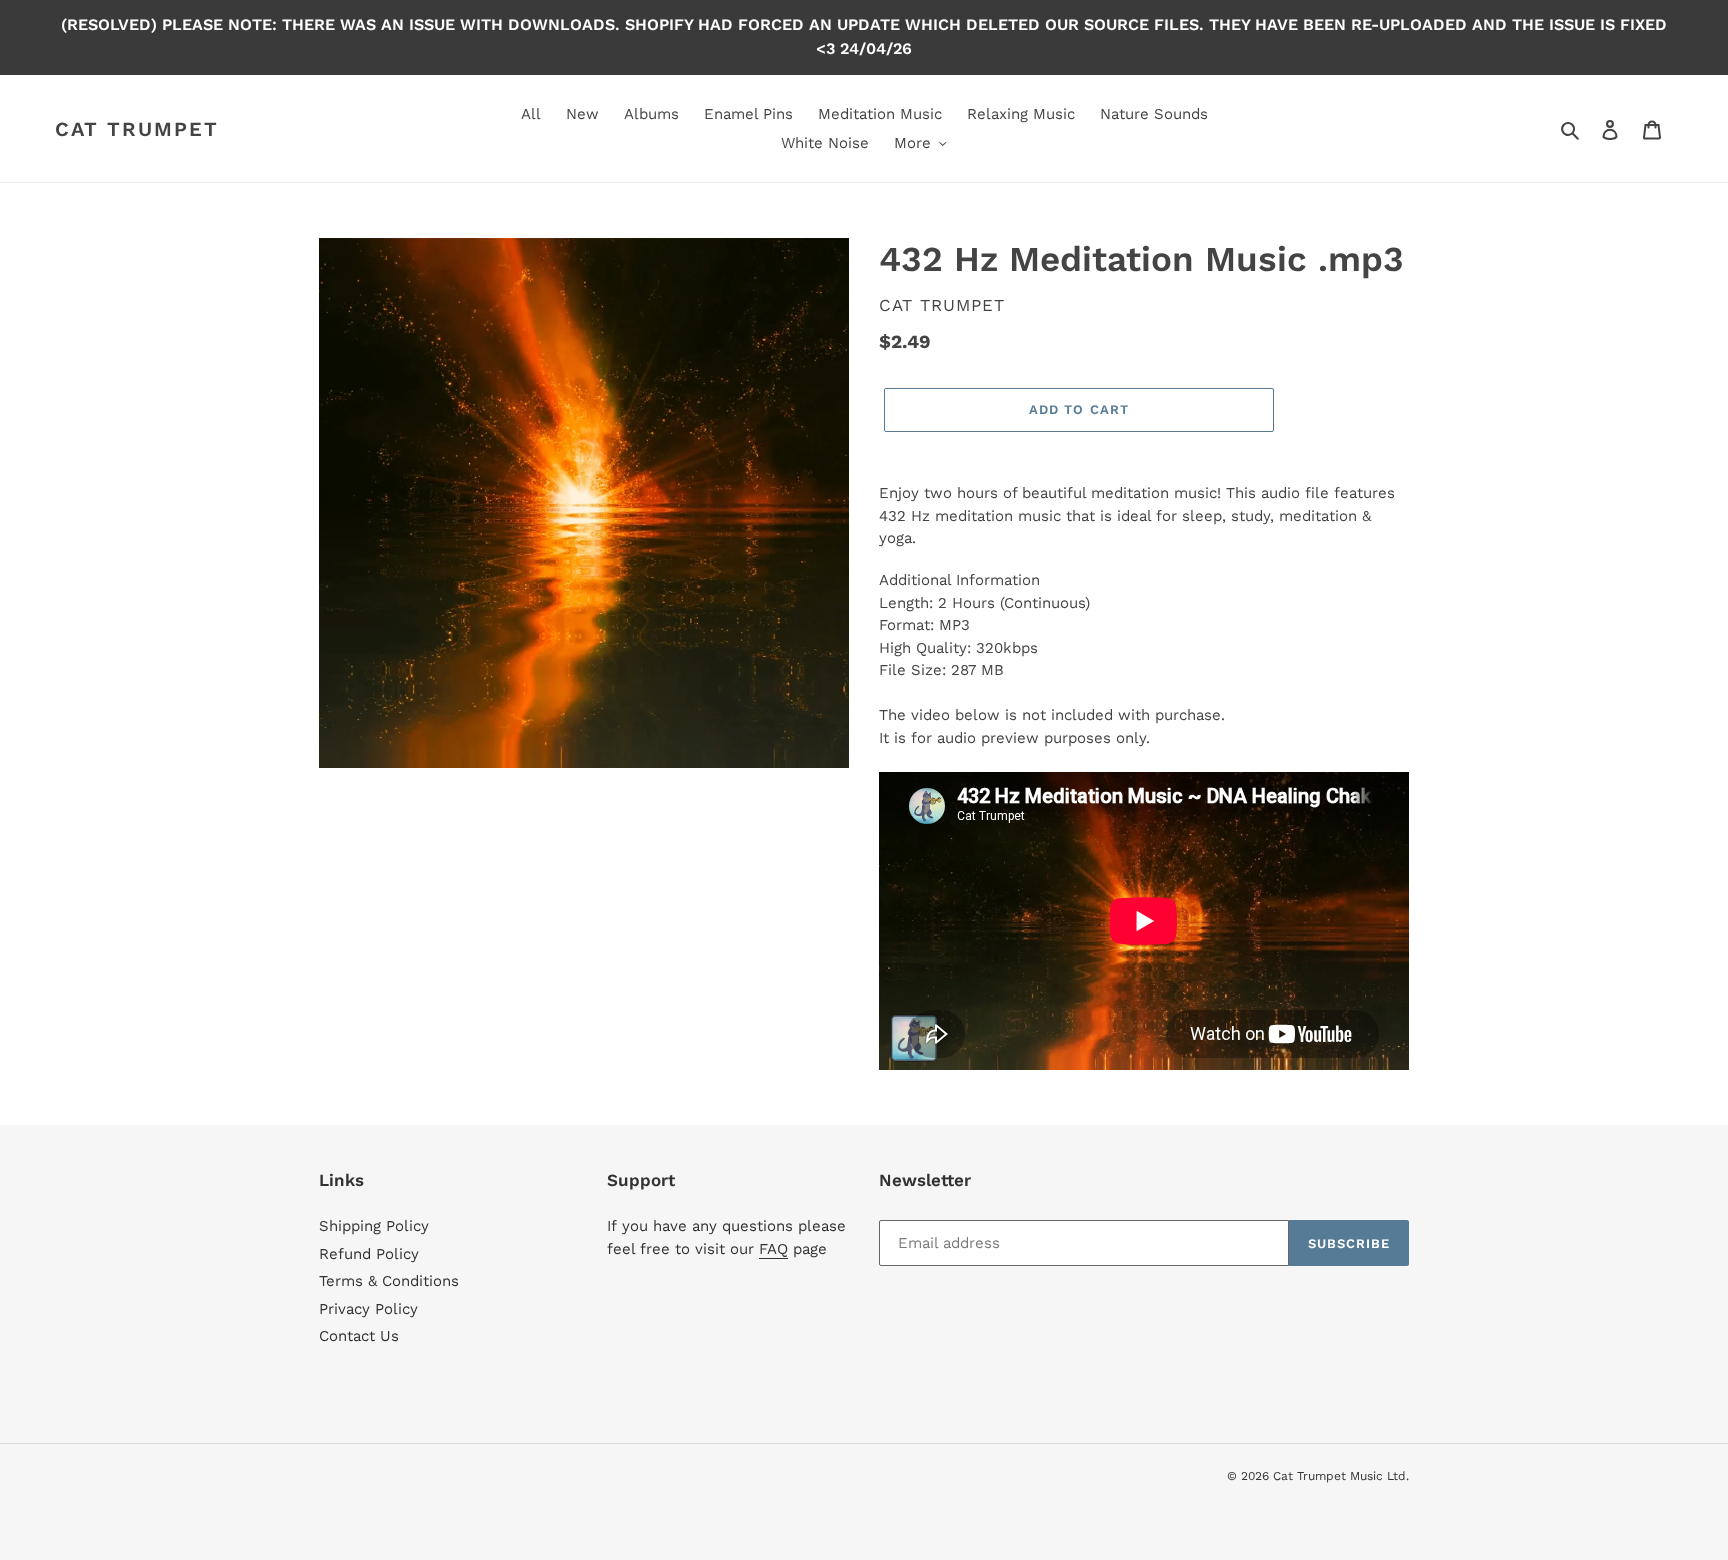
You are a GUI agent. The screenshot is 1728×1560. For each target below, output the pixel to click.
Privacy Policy (368, 1309)
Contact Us (359, 1336)
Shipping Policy (374, 1226)
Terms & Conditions (389, 1281)
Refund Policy (369, 1254)
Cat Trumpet (137, 129)
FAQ (773, 1249)
